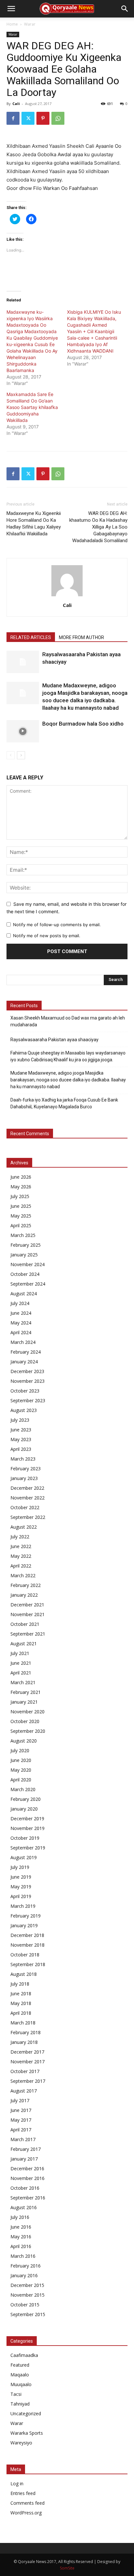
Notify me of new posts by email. (47, 936)
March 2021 (23, 1682)
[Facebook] (13, 118)
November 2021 (27, 1614)
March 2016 (23, 2256)
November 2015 (27, 2295)
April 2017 (21, 2130)
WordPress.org (26, 2513)
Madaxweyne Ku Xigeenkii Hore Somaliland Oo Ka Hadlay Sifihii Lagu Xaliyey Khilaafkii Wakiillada (34, 524)
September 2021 (28, 1634)
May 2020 (21, 1770)
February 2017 (26, 2149)
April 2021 (21, 1673)
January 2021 (24, 1702)
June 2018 (21, 1993)
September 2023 (28, 1400)
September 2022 (28, 1517)
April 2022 (21, 1566)
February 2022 (26, 1585)
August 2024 (24, 1294)
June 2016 (21, 2227)
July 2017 (20, 2100)
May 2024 (21, 1323)
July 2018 (20, 1984)
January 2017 (24, 2159)
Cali (16, 104)
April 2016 (21, 2246)
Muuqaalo (21, 2384)
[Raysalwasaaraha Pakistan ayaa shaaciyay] (23, 662)
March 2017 (23, 2139)
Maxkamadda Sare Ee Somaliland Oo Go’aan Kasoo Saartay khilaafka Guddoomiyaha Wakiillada (32, 407)
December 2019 (27, 1818)
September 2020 (28, 1731)
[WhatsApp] (58, 118)
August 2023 (24, 1410)
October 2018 (25, 1955)
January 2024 (24, 1362)
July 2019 (20, 1867)
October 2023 (25, 1391)
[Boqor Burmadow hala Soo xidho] (23, 731)
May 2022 (21, 1556)
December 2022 (27, 1488)
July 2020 (20, 1750)
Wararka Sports (27, 2433)
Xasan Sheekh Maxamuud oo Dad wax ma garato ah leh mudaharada (68, 1021)
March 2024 (23, 1342)
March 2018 (23, 2023)
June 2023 (21, 1430)
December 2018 (27, 1935)
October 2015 (25, 2305)
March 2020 (23, 1789)
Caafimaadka (24, 2355)
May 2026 (21, 1187)
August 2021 (24, 1644)
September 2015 (28, 2314)
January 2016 (24, 2275)
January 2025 (24, 1255)
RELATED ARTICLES (31, 637)
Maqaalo (20, 2375)
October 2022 (25, 1507)
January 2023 (24, 1478)
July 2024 (20, 1303)
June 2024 (21, 1313)
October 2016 (25, 2188)
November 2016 (27, 2178)
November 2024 (27, 1264)
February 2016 (26, 2266)
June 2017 (21, 2110)
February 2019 (26, 1916)
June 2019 (21, 1877)
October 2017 (25, 2071)
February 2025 (26, 1245)
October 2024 (25, 1274)
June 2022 (21, 1546)
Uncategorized (26, 2413)
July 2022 (20, 1537)
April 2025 (21, 1225)
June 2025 (21, 1206)
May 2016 (21, 2237)
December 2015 (27, 2285)
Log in (17, 2483)
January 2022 (24, 1595)
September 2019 (28, 1848)
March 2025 (23, 1235)
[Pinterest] (43, 118)
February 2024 (26, 1352)
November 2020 (27, 1712)
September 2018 (28, 1964)
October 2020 (25, 1721)
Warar (30, 24)
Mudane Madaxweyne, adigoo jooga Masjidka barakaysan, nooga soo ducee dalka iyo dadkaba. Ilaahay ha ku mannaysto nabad (68, 1080)
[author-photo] (67, 596)
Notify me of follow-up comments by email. (57, 925)
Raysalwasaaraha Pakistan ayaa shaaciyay (54, 1040)
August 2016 (24, 2207)
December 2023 (27, 1371)
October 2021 (25, 1624)
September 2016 (28, 2198)
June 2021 (21, 1663)
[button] (11, 9)
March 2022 (23, 1575)
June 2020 (21, 1760)
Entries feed (23, 2493)
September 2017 (28, 2081)
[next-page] (21, 755)
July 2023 (20, 1420)
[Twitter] (28, 118)
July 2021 (20, 1653)
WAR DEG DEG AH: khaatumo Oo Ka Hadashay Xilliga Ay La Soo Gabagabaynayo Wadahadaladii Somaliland (98, 527)
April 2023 (21, 1449)
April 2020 (21, 1780)
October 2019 (25, 1838)
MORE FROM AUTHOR (81, 637)
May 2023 (21, 1439)
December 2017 (27, 2052)
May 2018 (21, 2003)
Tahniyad (20, 2404)
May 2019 (21, 1887)
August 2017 (24, 2091)
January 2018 (24, 2042)
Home (12, 24)
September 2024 (28, 1284)
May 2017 (21, 2120)
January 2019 (24, 1925)
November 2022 (27, 1498)
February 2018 (26, 2032)
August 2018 (24, 1974)
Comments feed (27, 2503)
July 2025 (20, 1196)
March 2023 (23, 1459)
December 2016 (27, 2168)
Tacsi (16, 2394)
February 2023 (26, 1469)
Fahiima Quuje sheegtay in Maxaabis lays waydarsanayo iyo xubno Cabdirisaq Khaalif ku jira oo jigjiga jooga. (68, 1056)
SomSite (67, 2568)
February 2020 (26, 1799)
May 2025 (21, 1216)
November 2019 (27, 1828)
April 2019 (21, 1896)
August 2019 (24, 1857)
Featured (20, 2365)
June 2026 (21, 1177)
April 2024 (21, 1332)
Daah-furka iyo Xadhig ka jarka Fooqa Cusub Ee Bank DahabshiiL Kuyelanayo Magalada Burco (64, 1103)
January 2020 (24, 1809)
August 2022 (24, 1527)
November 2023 (27, 1381)
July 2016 (20, 2217)
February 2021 (26, 1692)
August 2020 (24, 1741)
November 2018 (27, 1945)
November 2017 (27, 2062)
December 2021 (27, 1605)
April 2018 (21, 2013)
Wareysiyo (21, 2443)
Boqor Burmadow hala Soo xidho (83, 724)
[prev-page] (11, 755)
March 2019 (23, 1906)
